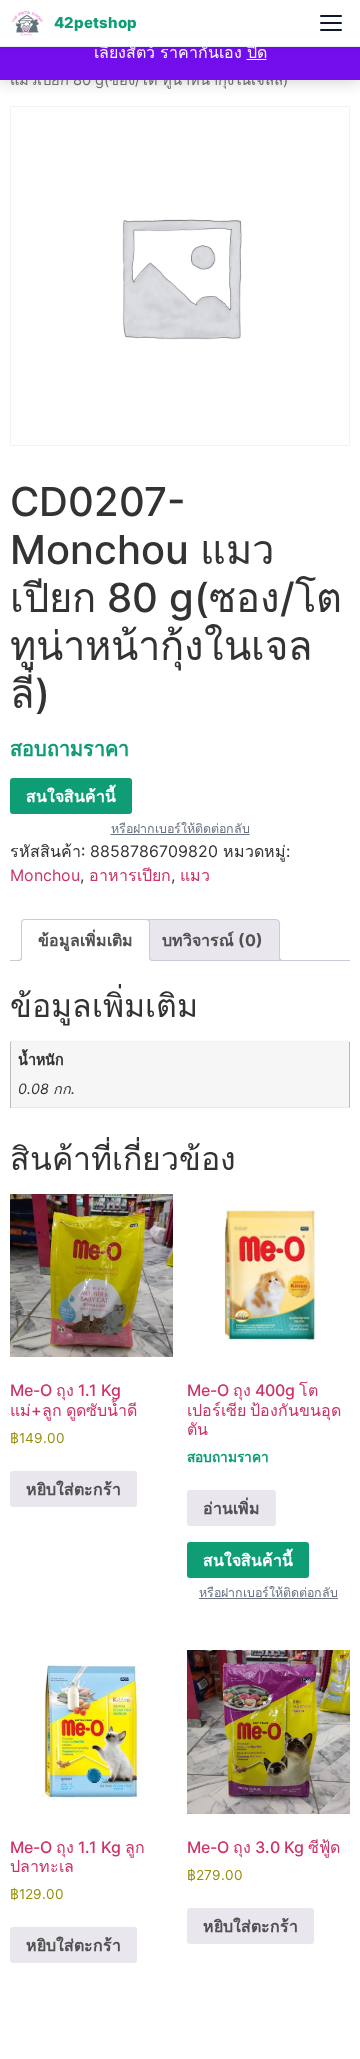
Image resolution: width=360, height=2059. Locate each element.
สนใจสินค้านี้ (71, 796)
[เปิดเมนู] (331, 23)
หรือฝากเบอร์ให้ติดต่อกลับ (180, 828)
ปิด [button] (257, 52)
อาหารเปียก (130, 875)
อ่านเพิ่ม (231, 1508)
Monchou (45, 875)
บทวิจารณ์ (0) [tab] (212, 940)
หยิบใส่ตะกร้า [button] (73, 1489)
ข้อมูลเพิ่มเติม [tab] (85, 940)
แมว (195, 875)
